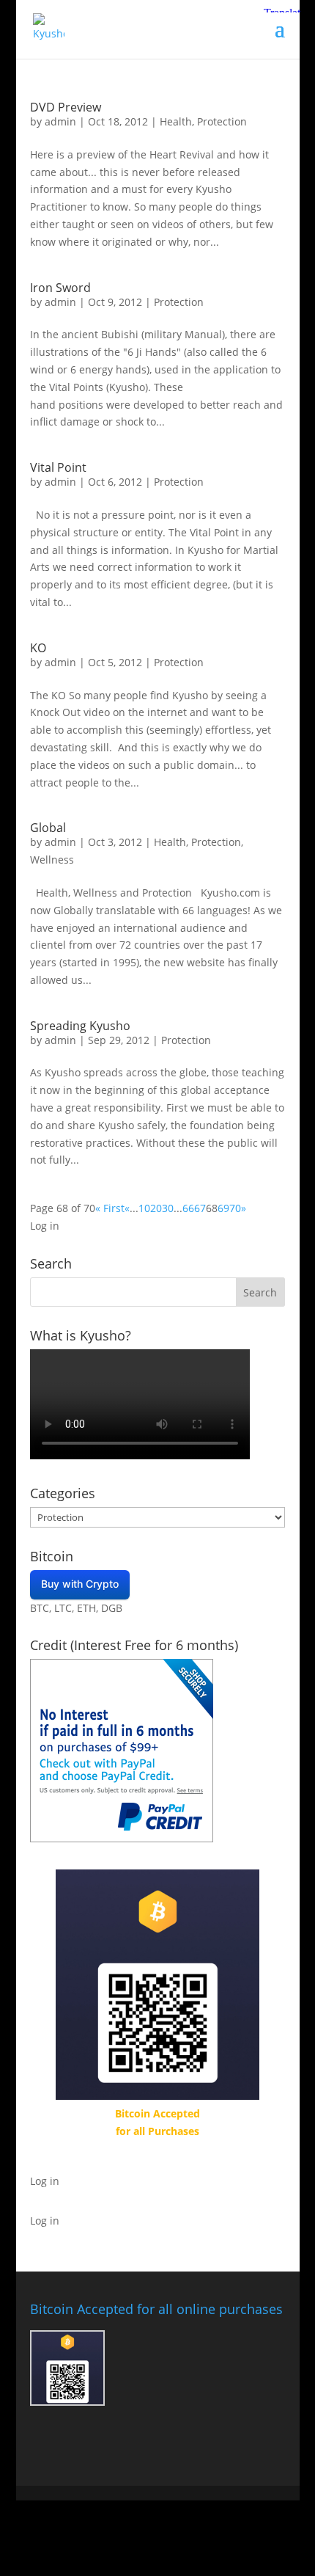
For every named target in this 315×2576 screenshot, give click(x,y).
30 (168, 1208)
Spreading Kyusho (80, 1026)
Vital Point (58, 467)
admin (60, 121)
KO (38, 648)
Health (176, 121)
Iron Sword (60, 288)
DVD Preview (66, 107)
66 (188, 1208)
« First (110, 1208)
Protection (222, 121)
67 (200, 1208)
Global (48, 828)
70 (235, 1208)
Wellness (52, 860)
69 (223, 1208)
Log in (45, 1226)
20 (156, 1208)
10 (144, 1208)
